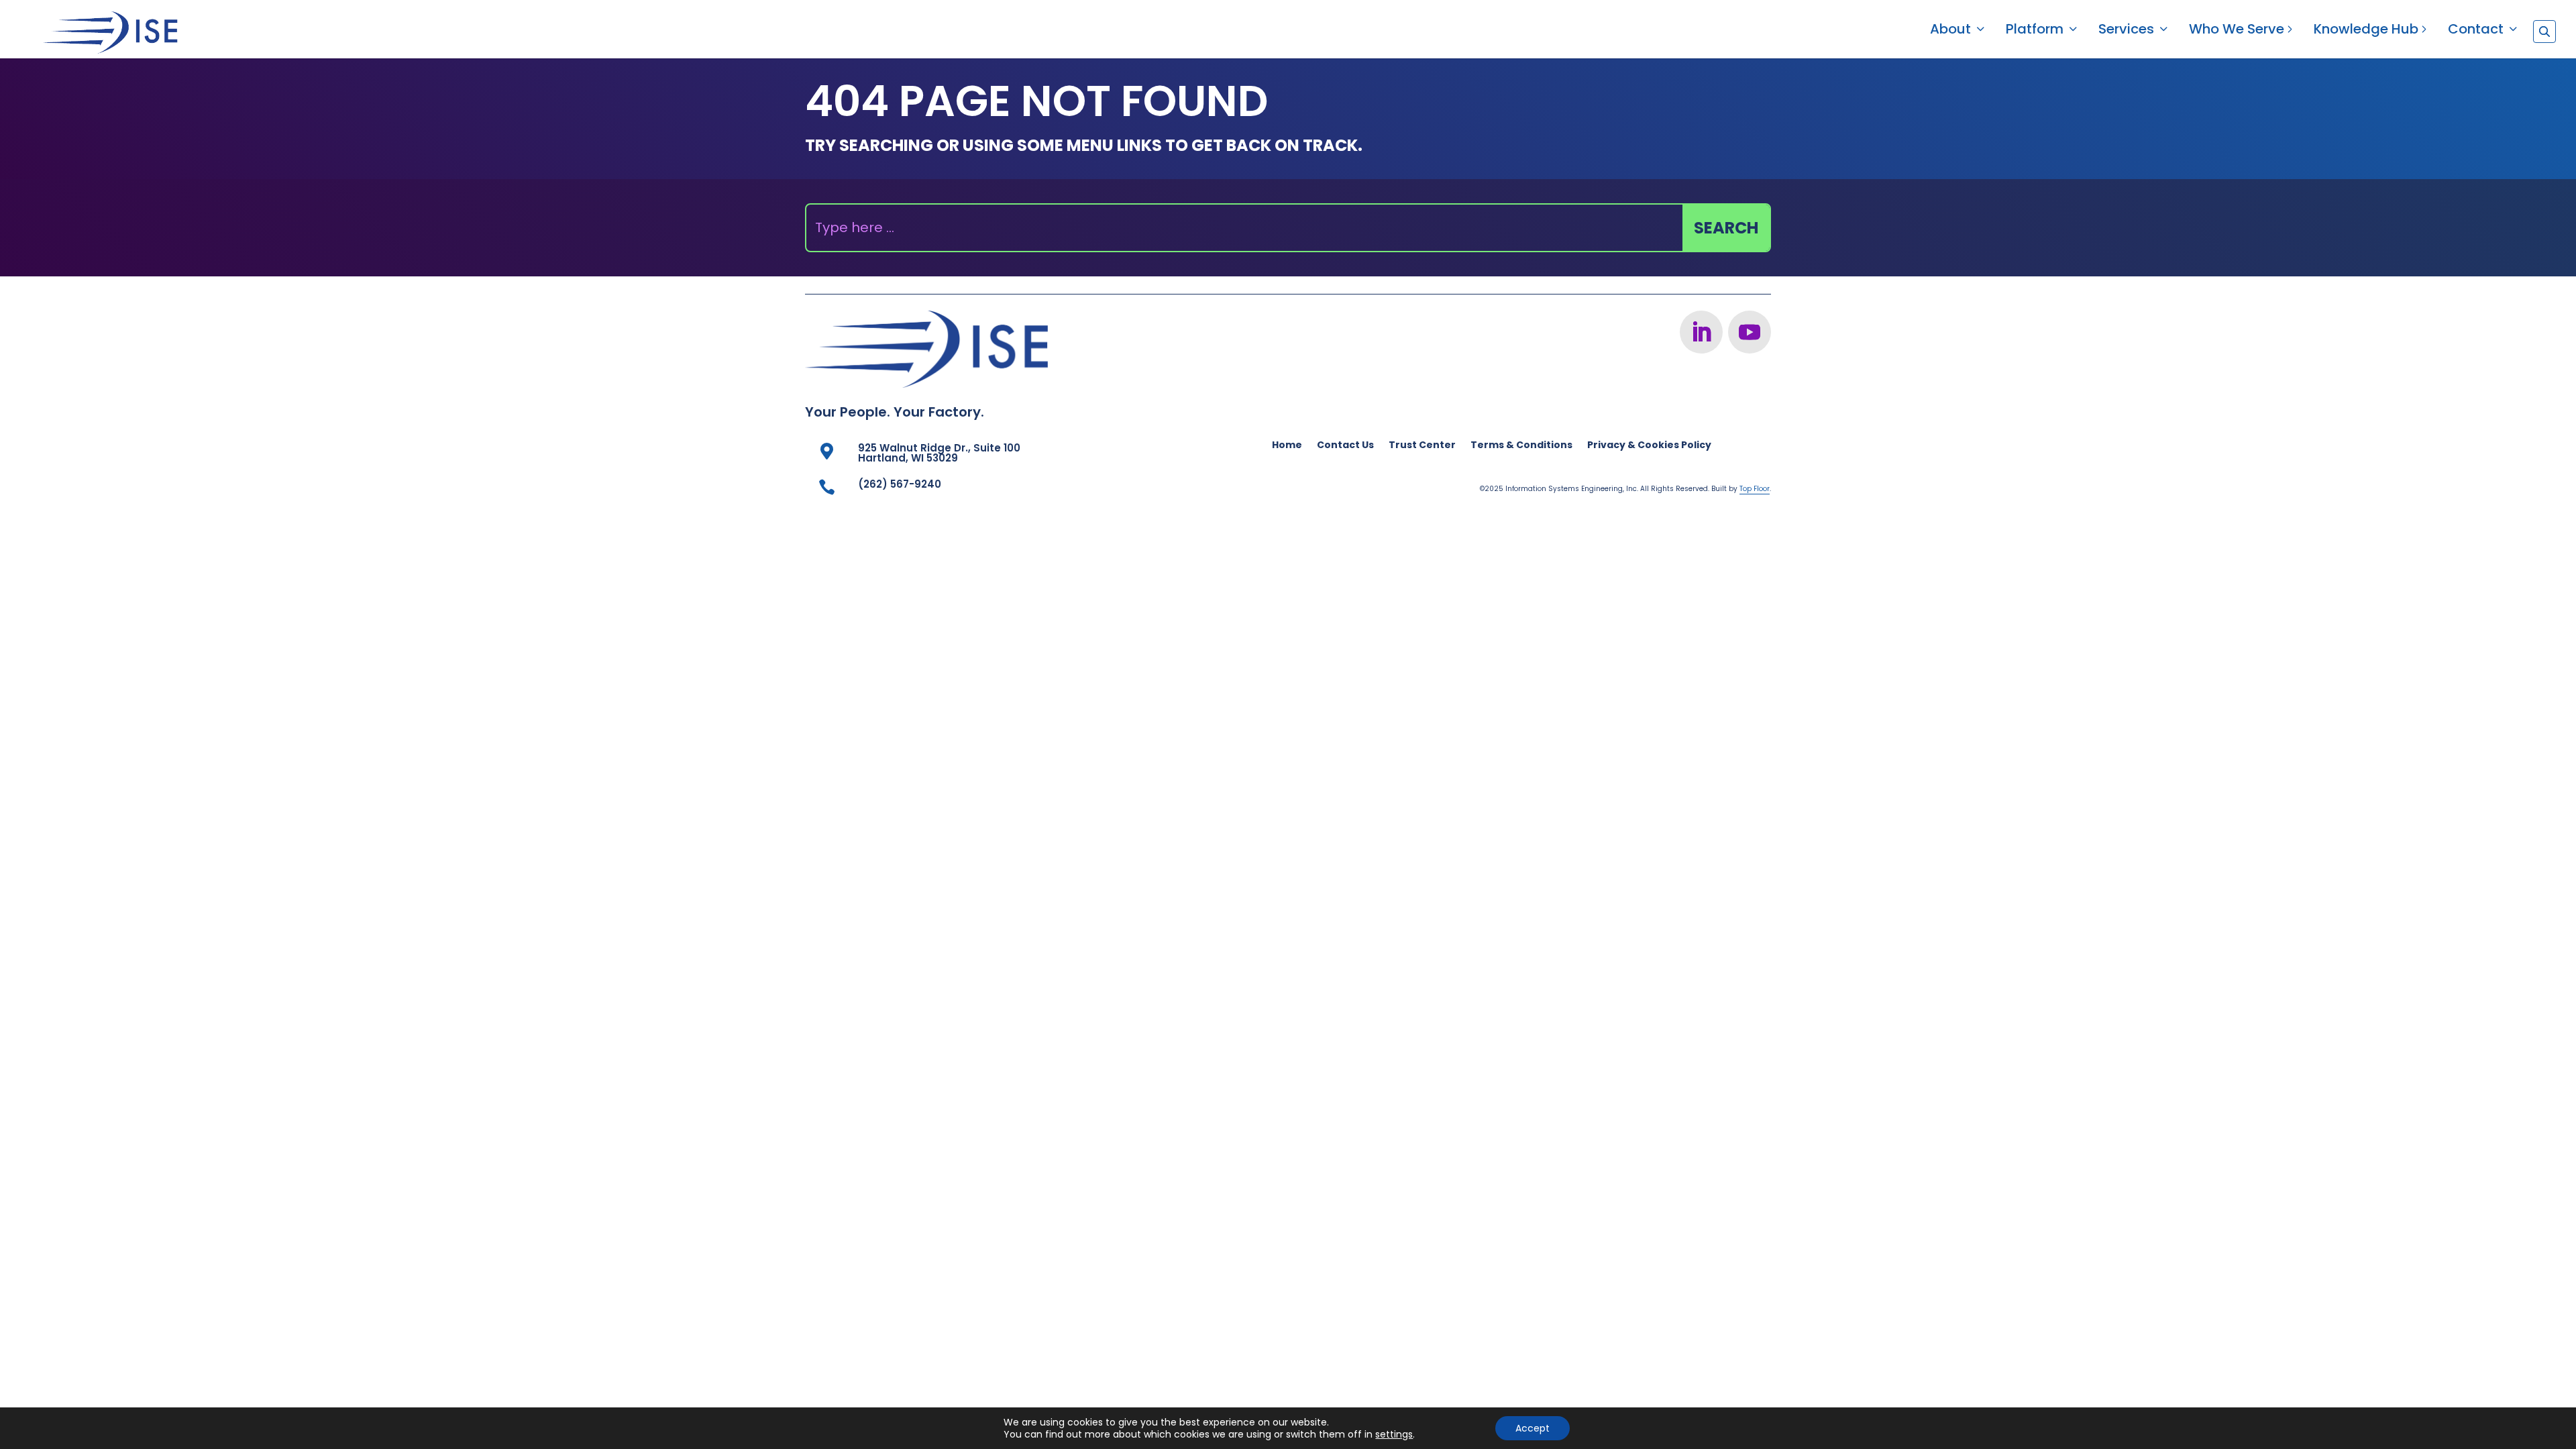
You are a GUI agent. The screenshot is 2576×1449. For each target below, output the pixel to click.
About (1950, 31)
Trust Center (1422, 446)
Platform (2035, 31)
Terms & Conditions (1521, 446)
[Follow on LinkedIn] (1701, 332)
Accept (1533, 1428)
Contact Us (1345, 446)
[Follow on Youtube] (1750, 332)
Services (2126, 31)
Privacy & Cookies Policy (1649, 446)
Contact (2476, 31)
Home (1287, 446)
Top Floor (1755, 489)
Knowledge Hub (2366, 31)
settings (1394, 1434)
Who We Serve (2237, 31)
